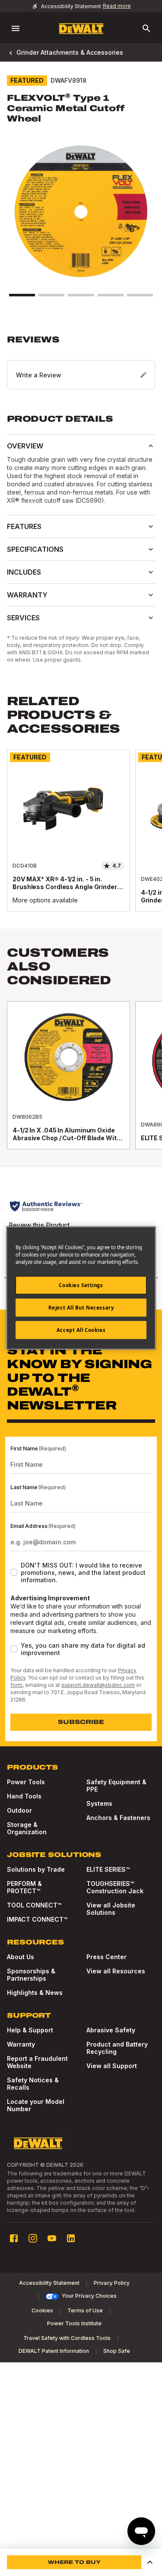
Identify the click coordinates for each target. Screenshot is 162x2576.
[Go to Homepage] (81, 29)
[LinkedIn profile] (71, 2238)
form (16, 1685)
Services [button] (23, 618)
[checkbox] (14, 1572)
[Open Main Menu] (16, 28)
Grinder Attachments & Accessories (70, 52)
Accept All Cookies (81, 1330)
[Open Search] (146, 28)
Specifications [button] (35, 549)
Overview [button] (25, 446)
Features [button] (24, 526)
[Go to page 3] (81, 295)
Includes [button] (24, 572)
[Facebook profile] (14, 2238)
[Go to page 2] (51, 295)
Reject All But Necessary (81, 1308)
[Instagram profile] (33, 2238)
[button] (81, 362)
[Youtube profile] (52, 2238)
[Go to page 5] (140, 295)
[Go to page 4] (111, 295)
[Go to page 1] (22, 295)
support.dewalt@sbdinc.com (98, 1685)
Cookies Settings (81, 1285)
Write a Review (39, 375)
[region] (81, 839)
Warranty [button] (27, 595)
